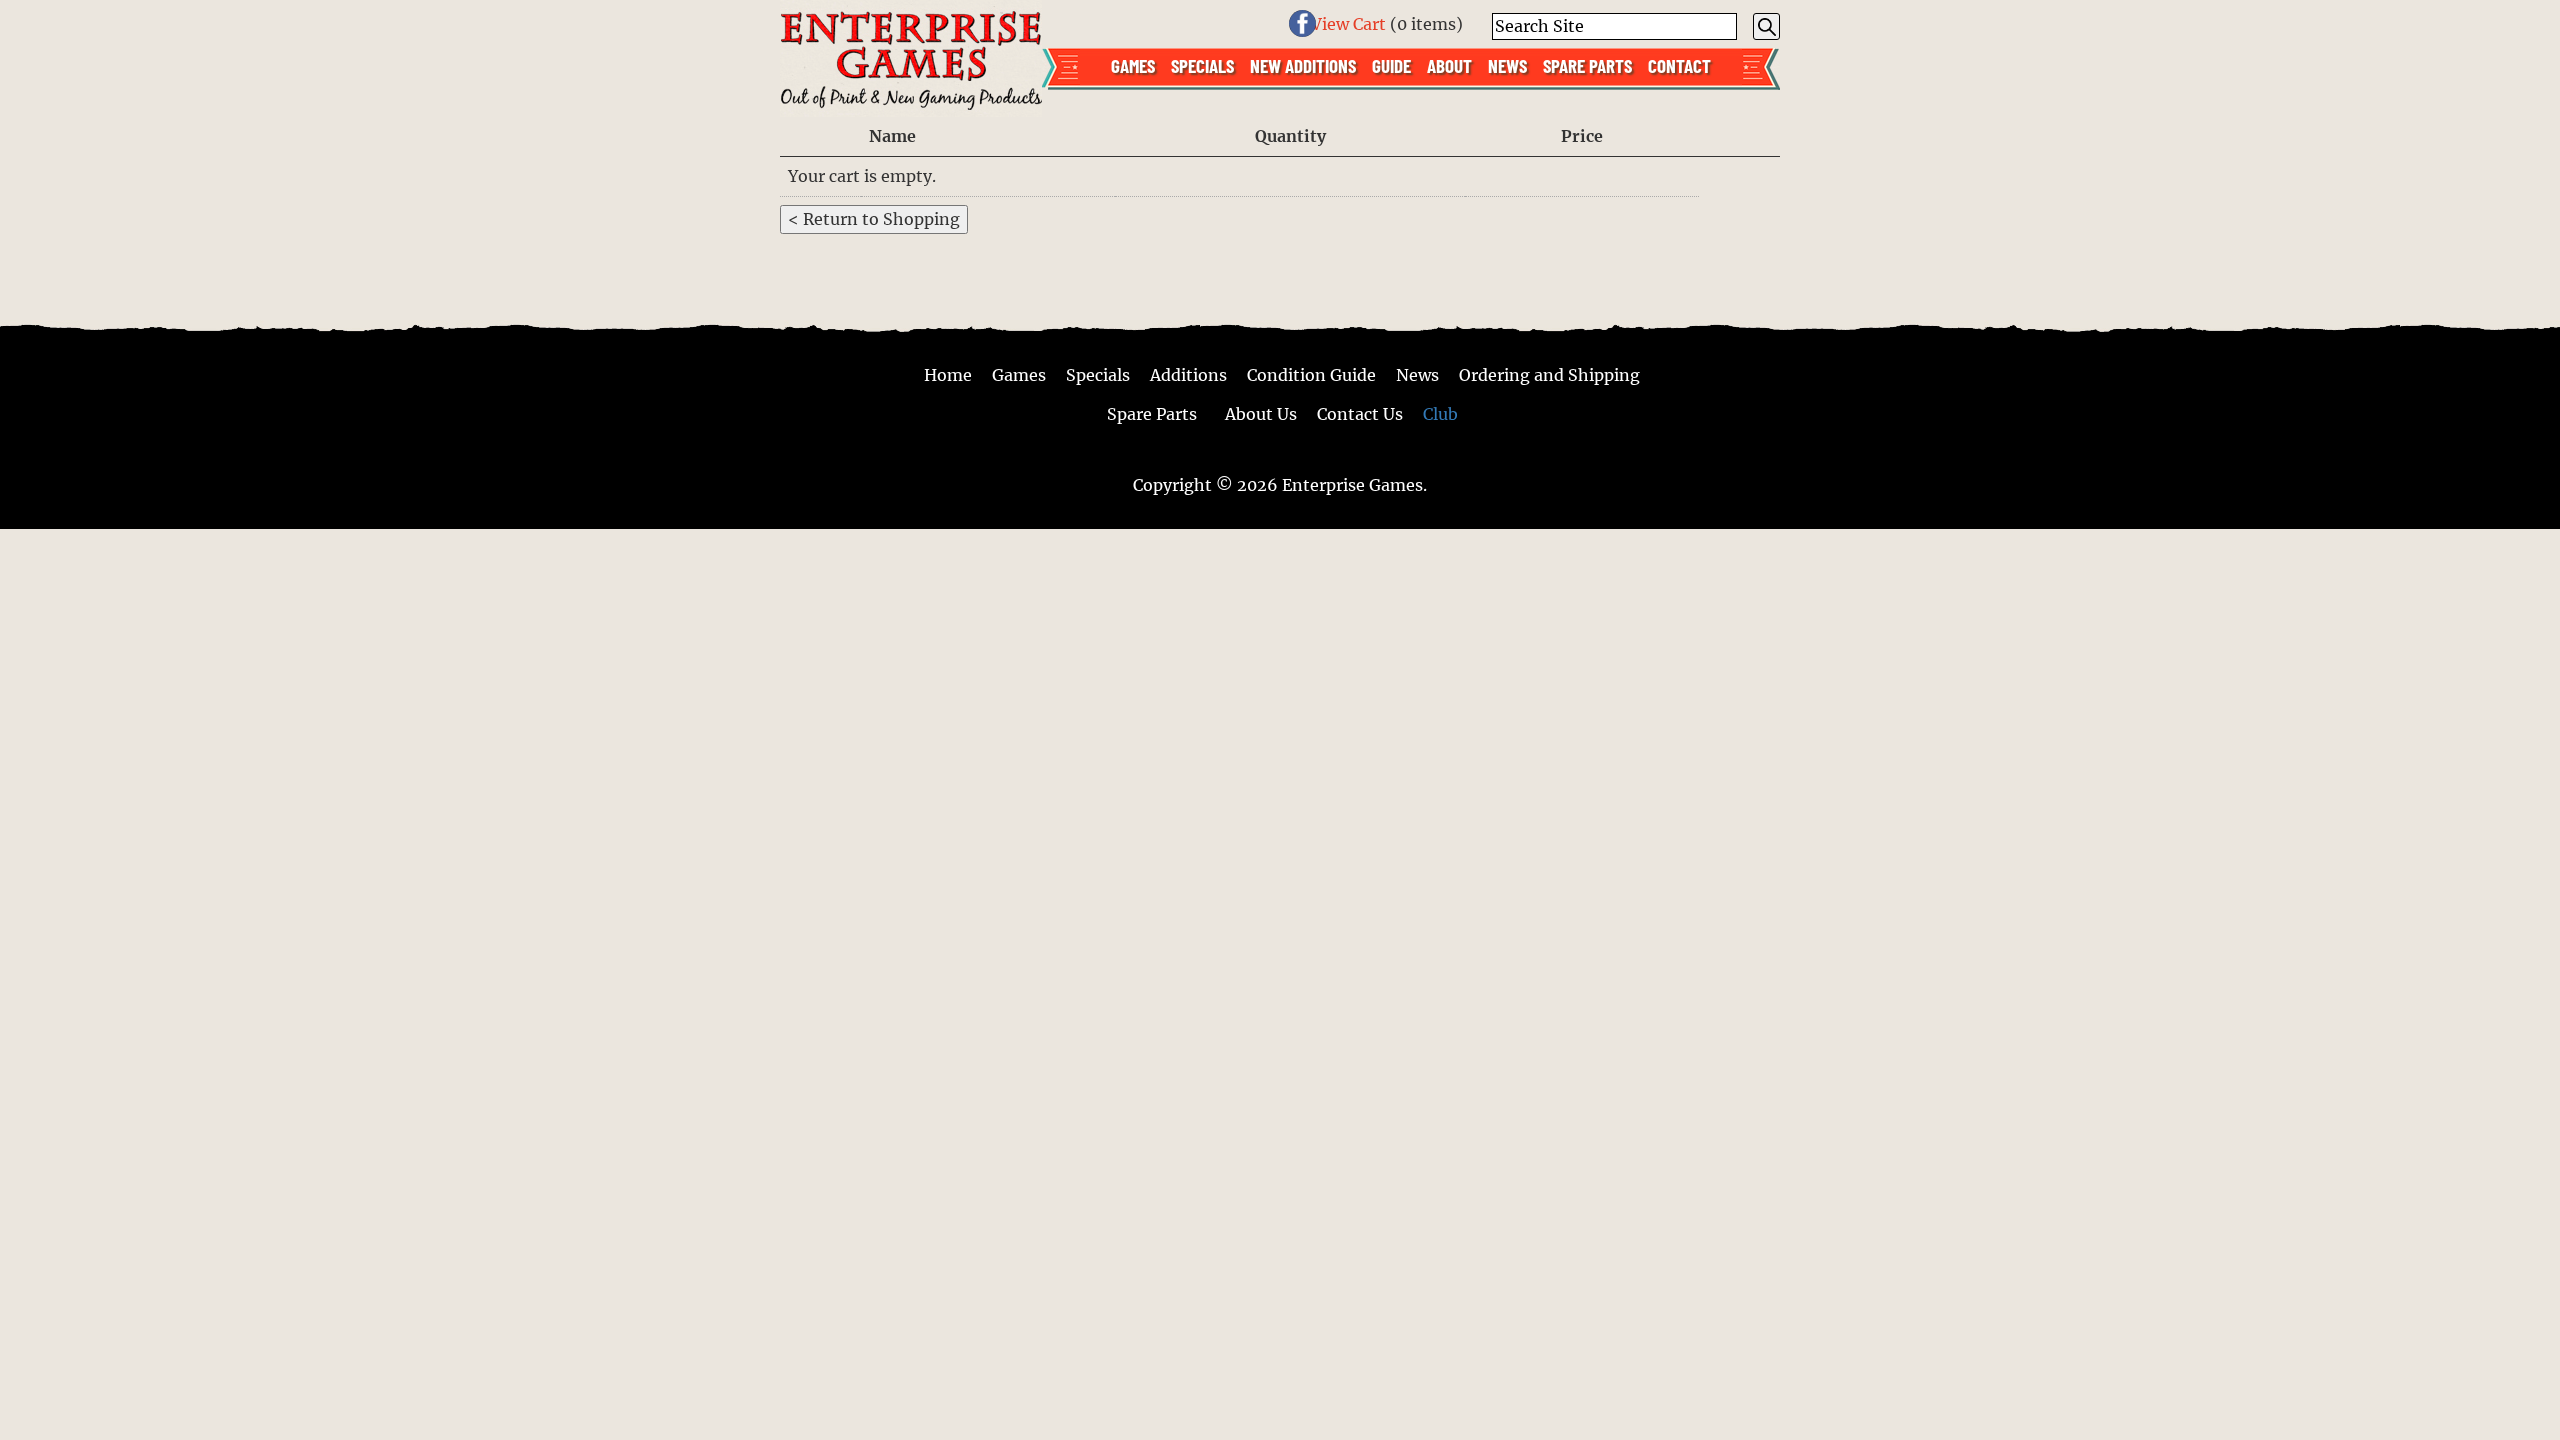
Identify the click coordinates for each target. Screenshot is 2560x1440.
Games (1133, 65)
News (1507, 65)
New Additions (1303, 65)
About (1449, 65)
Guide (1391, 65)
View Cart (1348, 23)
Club (1440, 413)
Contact (1679, 65)
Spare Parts (1587, 65)
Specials (1202, 65)
